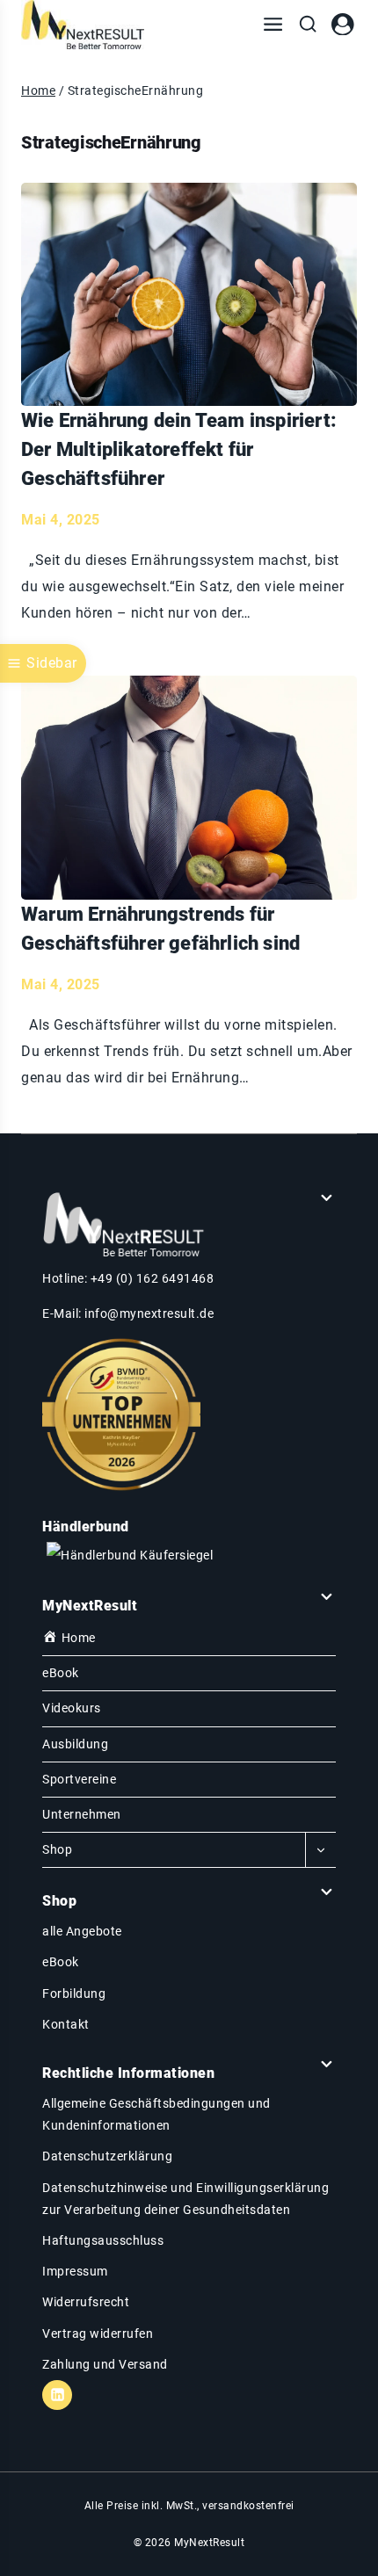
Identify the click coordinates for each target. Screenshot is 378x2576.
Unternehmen (82, 1814)
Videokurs (72, 1708)
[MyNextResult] (83, 25)
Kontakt (66, 2024)
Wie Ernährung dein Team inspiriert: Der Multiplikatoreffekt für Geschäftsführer (179, 449)
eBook (61, 1673)
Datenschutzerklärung (107, 2156)
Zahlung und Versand (105, 2364)
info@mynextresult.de (149, 1313)
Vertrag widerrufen (98, 2334)
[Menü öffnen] (273, 25)
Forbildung (74, 1994)
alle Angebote (82, 1931)
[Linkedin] (57, 2395)
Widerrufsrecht (86, 2302)
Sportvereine (79, 1779)
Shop (57, 1849)
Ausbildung (75, 1744)
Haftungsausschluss (103, 2240)
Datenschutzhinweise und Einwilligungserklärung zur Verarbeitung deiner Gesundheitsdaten (185, 2199)
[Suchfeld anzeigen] (308, 25)
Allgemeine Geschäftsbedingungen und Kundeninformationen (156, 2114)
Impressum (75, 2271)
